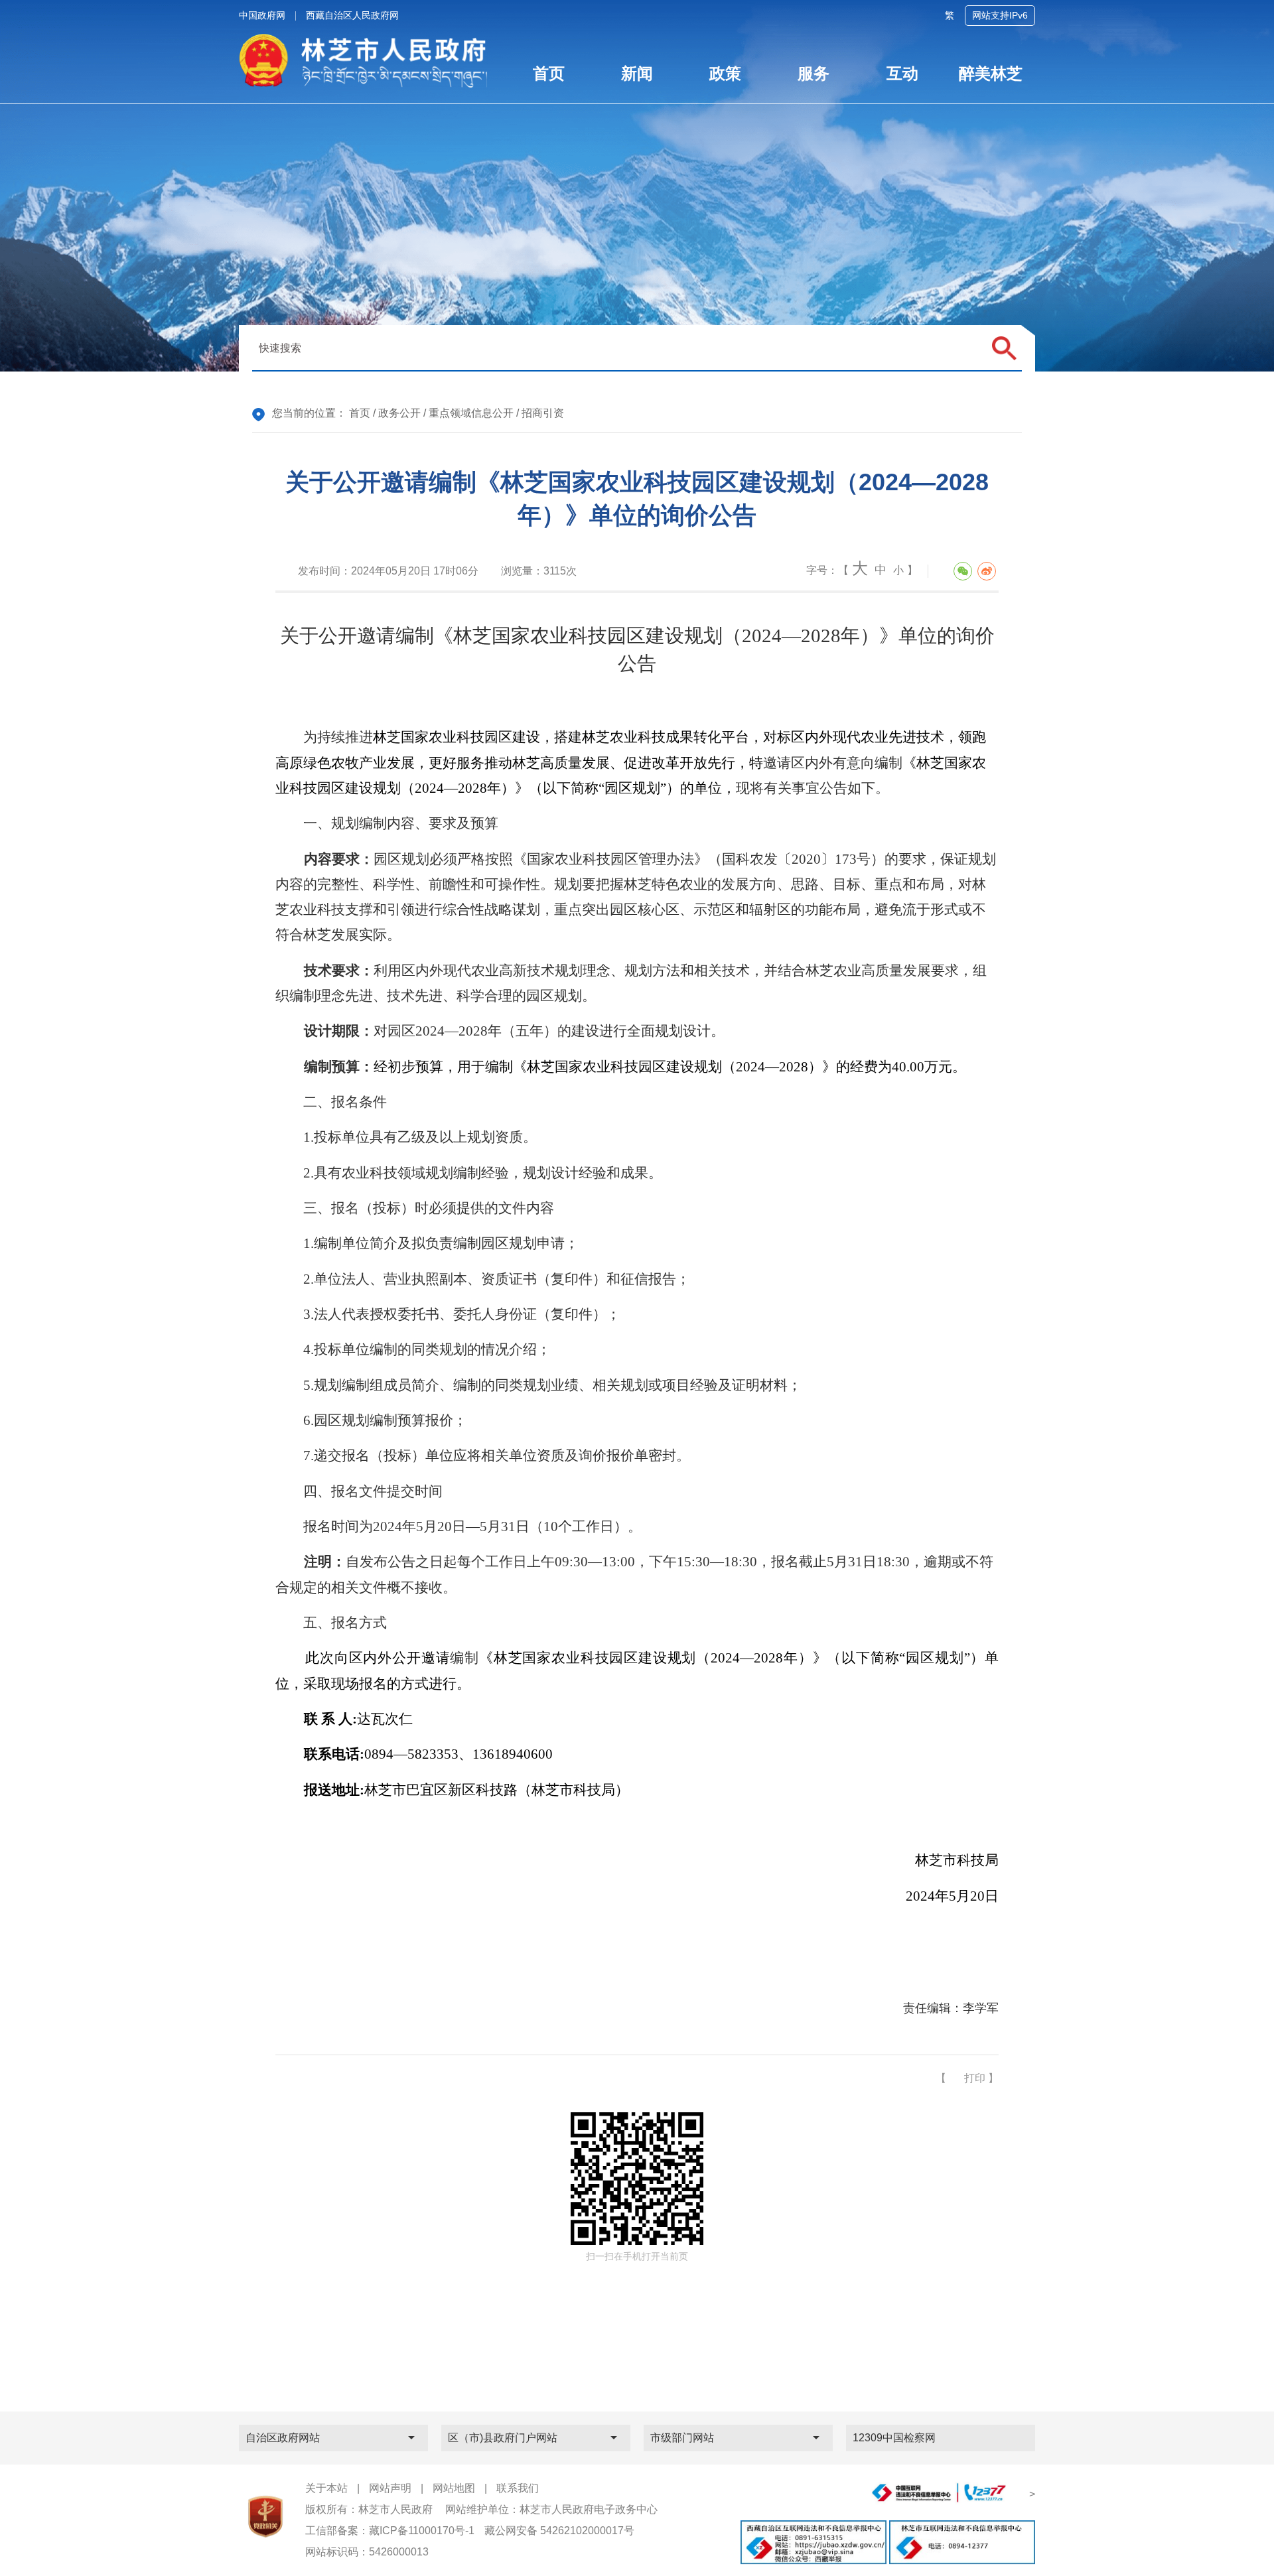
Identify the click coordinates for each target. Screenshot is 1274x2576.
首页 (360, 413)
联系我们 (518, 2488)
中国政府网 (262, 15)
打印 (975, 2078)
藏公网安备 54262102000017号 (559, 2531)
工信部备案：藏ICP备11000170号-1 (390, 2531)
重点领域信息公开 (471, 413)
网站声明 (390, 2488)
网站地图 (454, 2488)
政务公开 (399, 413)
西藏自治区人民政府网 (352, 15)
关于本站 (326, 2488)
